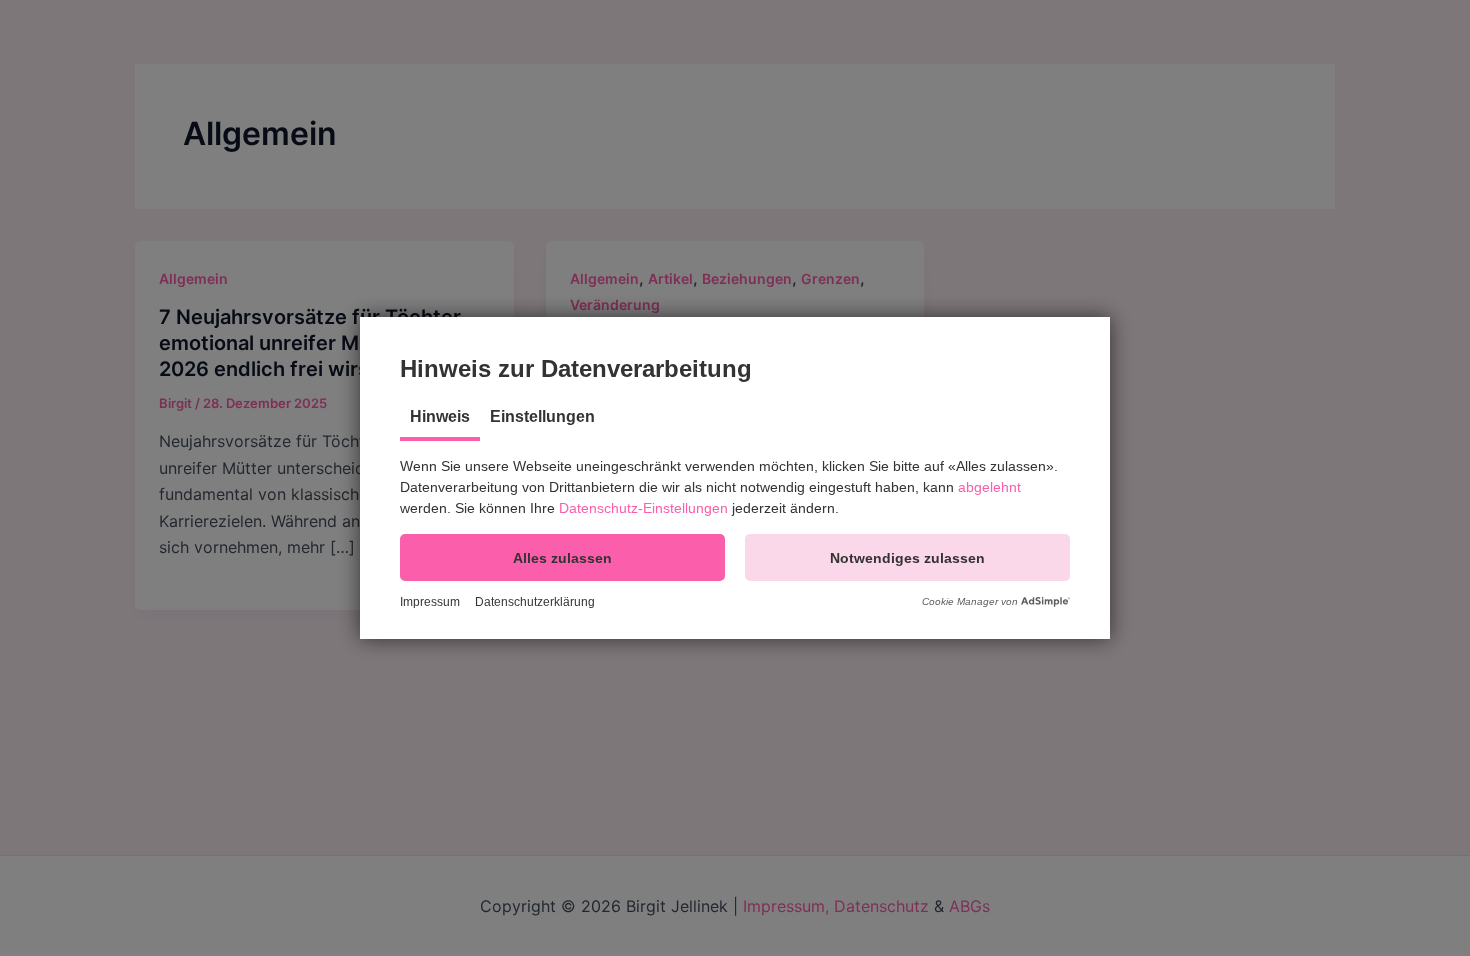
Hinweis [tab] (440, 416)
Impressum (430, 602)
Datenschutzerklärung (535, 602)
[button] (562, 557)
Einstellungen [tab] (542, 416)
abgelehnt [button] (989, 487)
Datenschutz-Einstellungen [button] (643, 508)
